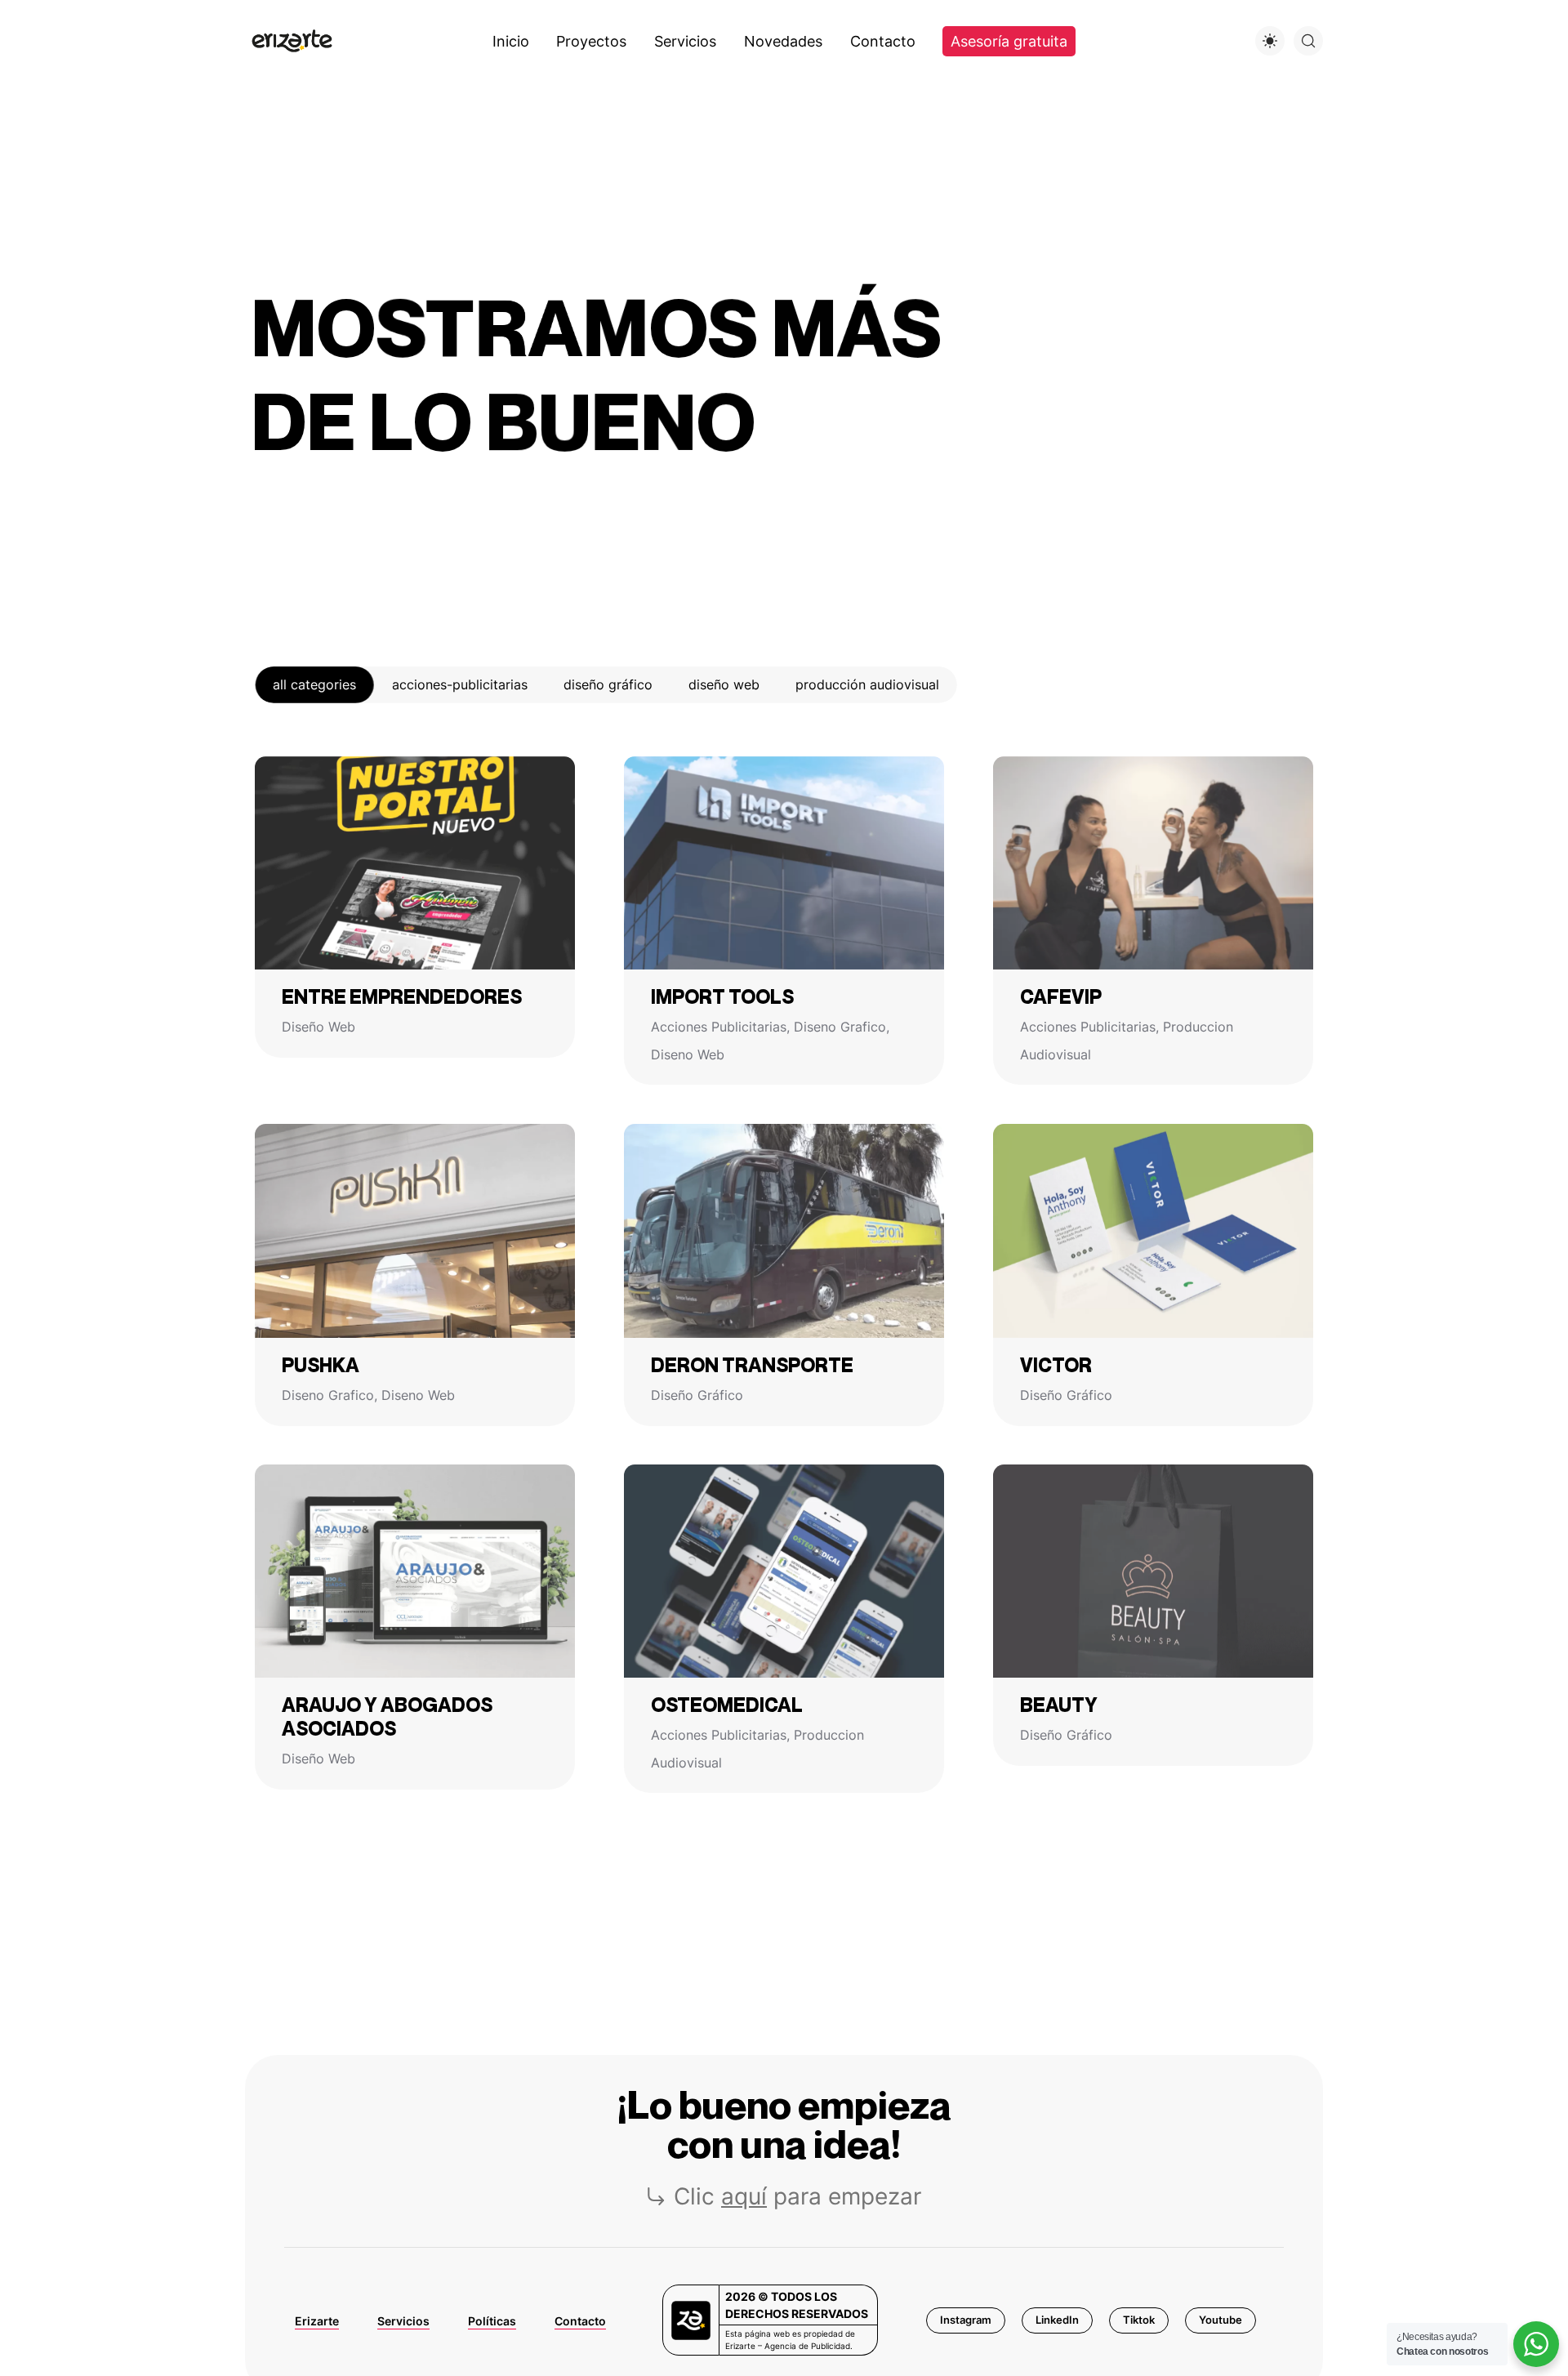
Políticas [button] (492, 2321)
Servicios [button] (403, 2321)
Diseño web (724, 684)
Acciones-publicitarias (460, 684)
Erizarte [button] (317, 2321)
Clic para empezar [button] (797, 2196)
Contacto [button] (580, 2321)
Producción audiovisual (867, 684)
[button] (966, 2320)
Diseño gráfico (608, 684)
